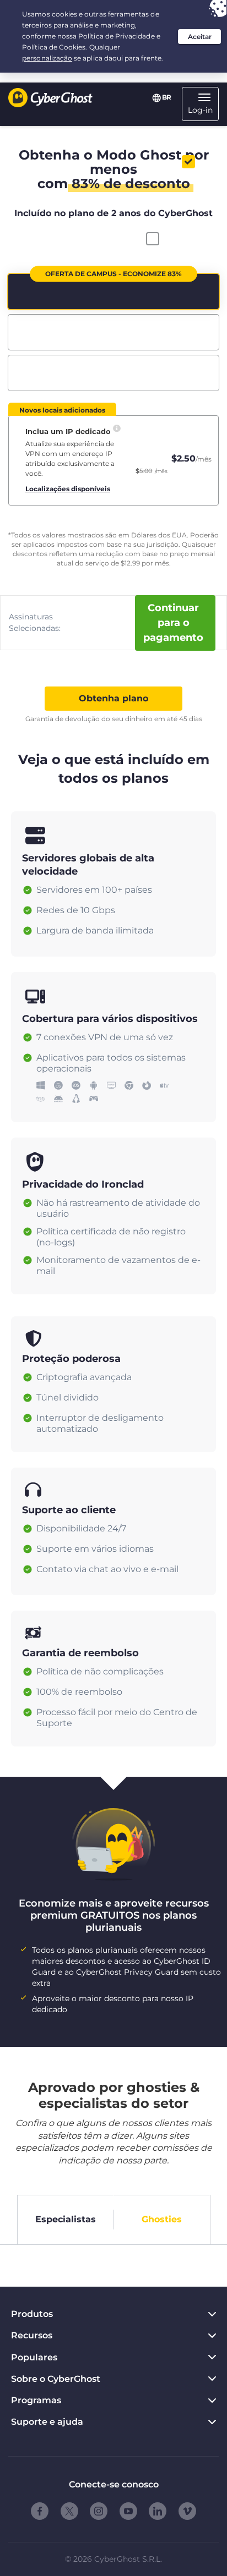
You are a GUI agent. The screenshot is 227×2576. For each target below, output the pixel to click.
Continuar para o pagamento (173, 623)
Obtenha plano (113, 698)
